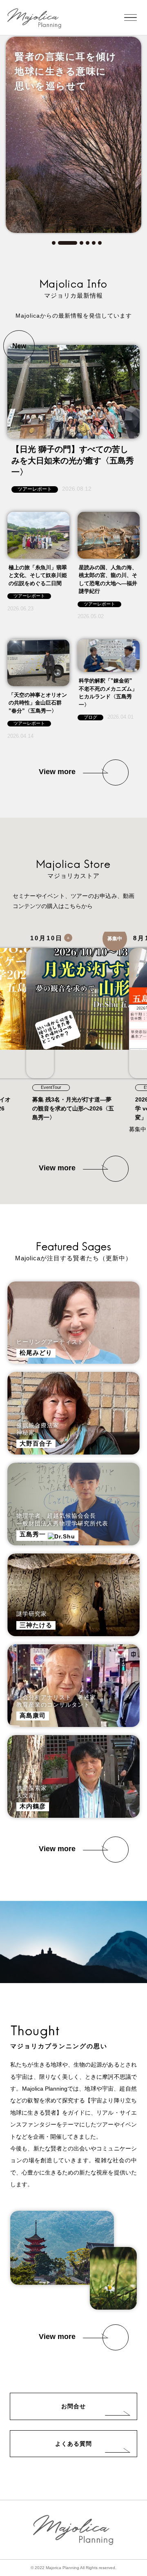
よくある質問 (73, 2444)
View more (57, 772)
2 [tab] (68, 243)
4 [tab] (88, 243)
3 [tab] (81, 243)
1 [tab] (54, 243)
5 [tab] (94, 243)
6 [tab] (100, 243)
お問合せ (73, 2406)
